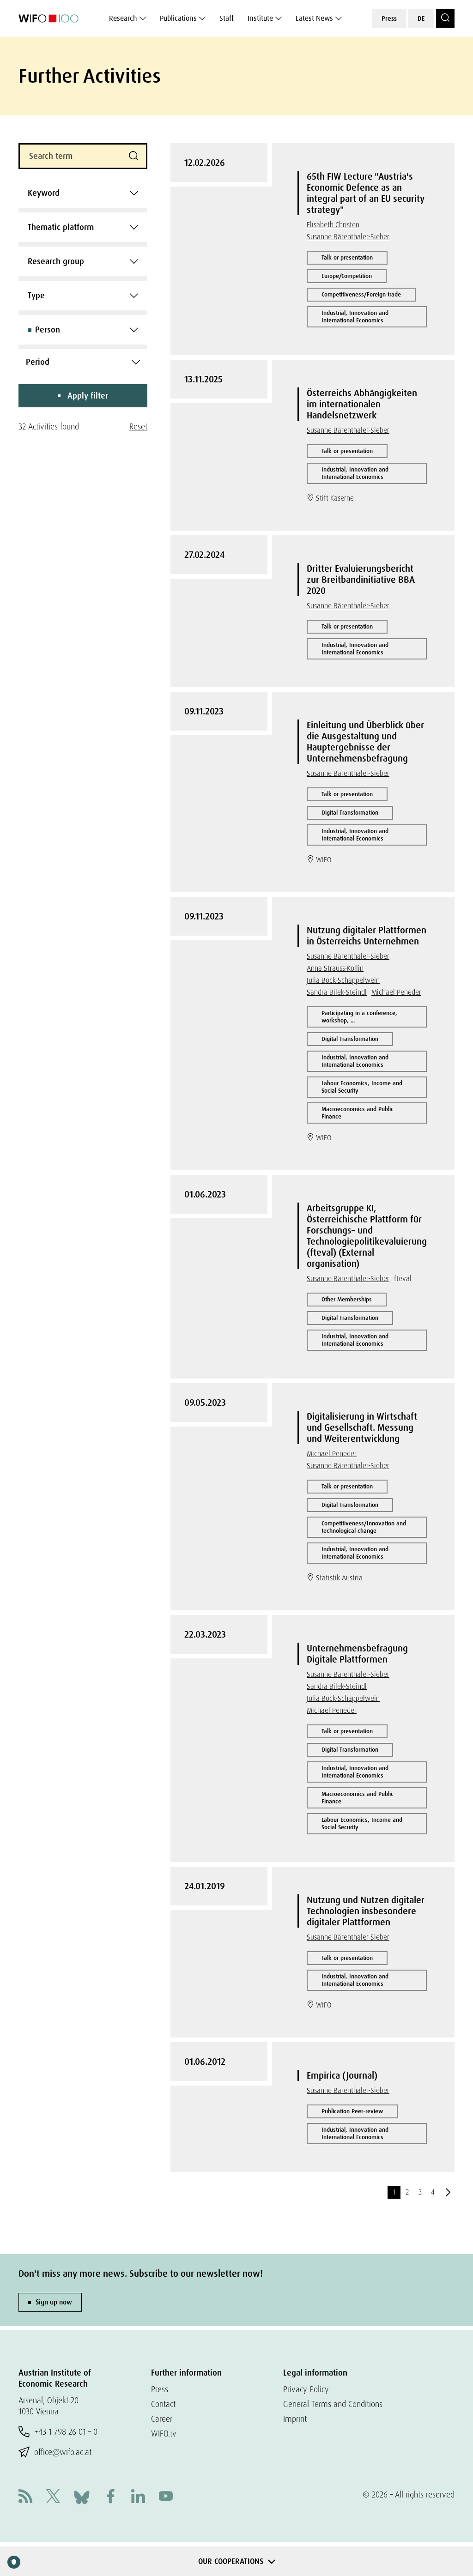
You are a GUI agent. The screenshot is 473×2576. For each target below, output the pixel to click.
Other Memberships (347, 1299)
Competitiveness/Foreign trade (361, 294)
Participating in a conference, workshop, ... (359, 1017)
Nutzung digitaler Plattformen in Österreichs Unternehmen (367, 936)
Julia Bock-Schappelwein (343, 980)
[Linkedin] (138, 2497)
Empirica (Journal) (342, 2075)
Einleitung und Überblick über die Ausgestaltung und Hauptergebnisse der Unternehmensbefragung (365, 742)
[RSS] (25, 2497)
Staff (227, 18)
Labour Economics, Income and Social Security (362, 1087)
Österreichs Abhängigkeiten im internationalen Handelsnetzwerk (362, 404)
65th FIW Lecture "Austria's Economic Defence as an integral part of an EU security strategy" (366, 193)
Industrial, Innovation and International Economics (355, 317)
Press (389, 18)
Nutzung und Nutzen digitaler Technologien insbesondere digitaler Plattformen (366, 1911)
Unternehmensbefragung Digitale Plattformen (357, 1654)
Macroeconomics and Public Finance (358, 1113)
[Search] (445, 18)
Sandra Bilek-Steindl (337, 992)
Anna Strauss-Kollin (335, 968)
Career (162, 2419)
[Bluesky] (82, 2496)
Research (123, 18)
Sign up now (54, 2302)
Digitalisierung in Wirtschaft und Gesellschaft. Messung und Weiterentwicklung (362, 1427)
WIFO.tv (164, 2434)
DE (421, 18)
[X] (53, 2497)
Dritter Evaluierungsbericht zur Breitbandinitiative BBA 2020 (361, 580)
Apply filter (88, 396)
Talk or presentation (347, 257)
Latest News (314, 18)
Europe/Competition (347, 276)
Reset (138, 426)
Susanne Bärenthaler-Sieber (348, 237)
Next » (448, 2192)
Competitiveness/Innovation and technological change (364, 1527)
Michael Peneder (396, 992)
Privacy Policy (306, 2389)
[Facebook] (110, 2497)
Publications (178, 18)
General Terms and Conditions (333, 2404)
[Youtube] (166, 2497)
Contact (163, 2404)
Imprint (295, 2419)
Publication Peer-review (352, 2111)
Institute (260, 18)
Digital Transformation (350, 813)
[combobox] (83, 193)
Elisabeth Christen (333, 225)
